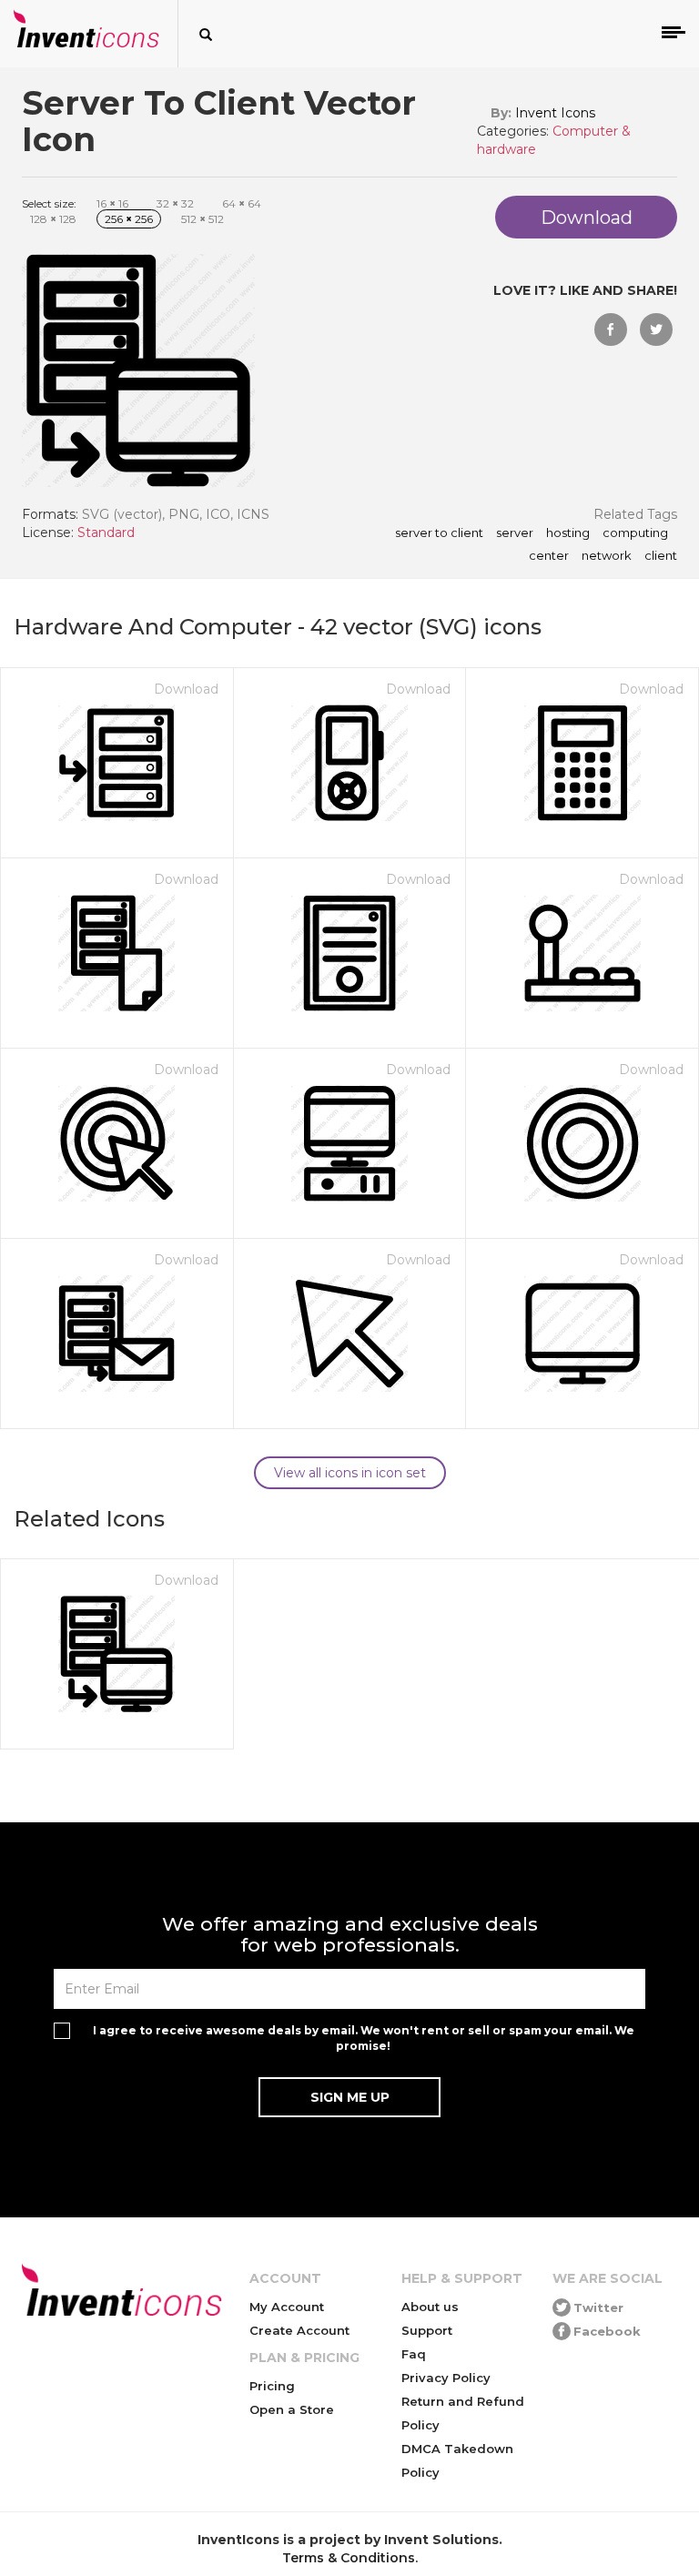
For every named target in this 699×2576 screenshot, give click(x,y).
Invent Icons (555, 113)
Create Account (299, 2330)
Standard (106, 532)
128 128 (53, 219)
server (515, 533)
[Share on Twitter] (656, 330)
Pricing (272, 2386)
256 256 (129, 219)
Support (427, 2330)
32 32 (175, 203)
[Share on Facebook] (611, 330)
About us (430, 2307)
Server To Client (439, 533)
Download (186, 689)
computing (635, 533)
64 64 (242, 203)
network (607, 556)
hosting (568, 533)
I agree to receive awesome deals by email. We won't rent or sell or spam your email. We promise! (364, 2038)
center (549, 556)
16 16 (112, 203)
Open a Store (292, 2409)
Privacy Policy (446, 2378)
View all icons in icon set (350, 1473)
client (661, 556)
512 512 (203, 219)
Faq (414, 2354)
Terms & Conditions (349, 2558)
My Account (287, 2307)
